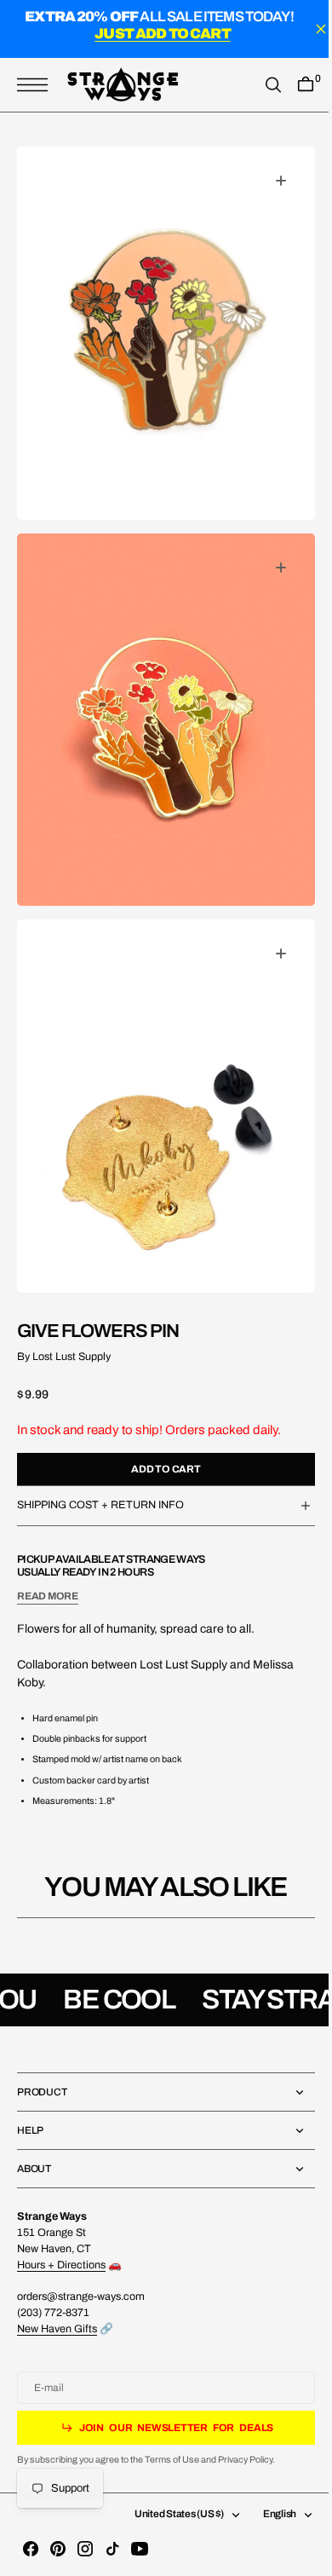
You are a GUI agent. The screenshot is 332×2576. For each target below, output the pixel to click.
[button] (37, 85)
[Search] (260, 85)
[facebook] (31, 2549)
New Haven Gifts (57, 2329)
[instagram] (85, 2549)
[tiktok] (112, 2549)
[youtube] (140, 2549)
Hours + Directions (61, 2265)
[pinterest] (58, 2549)
